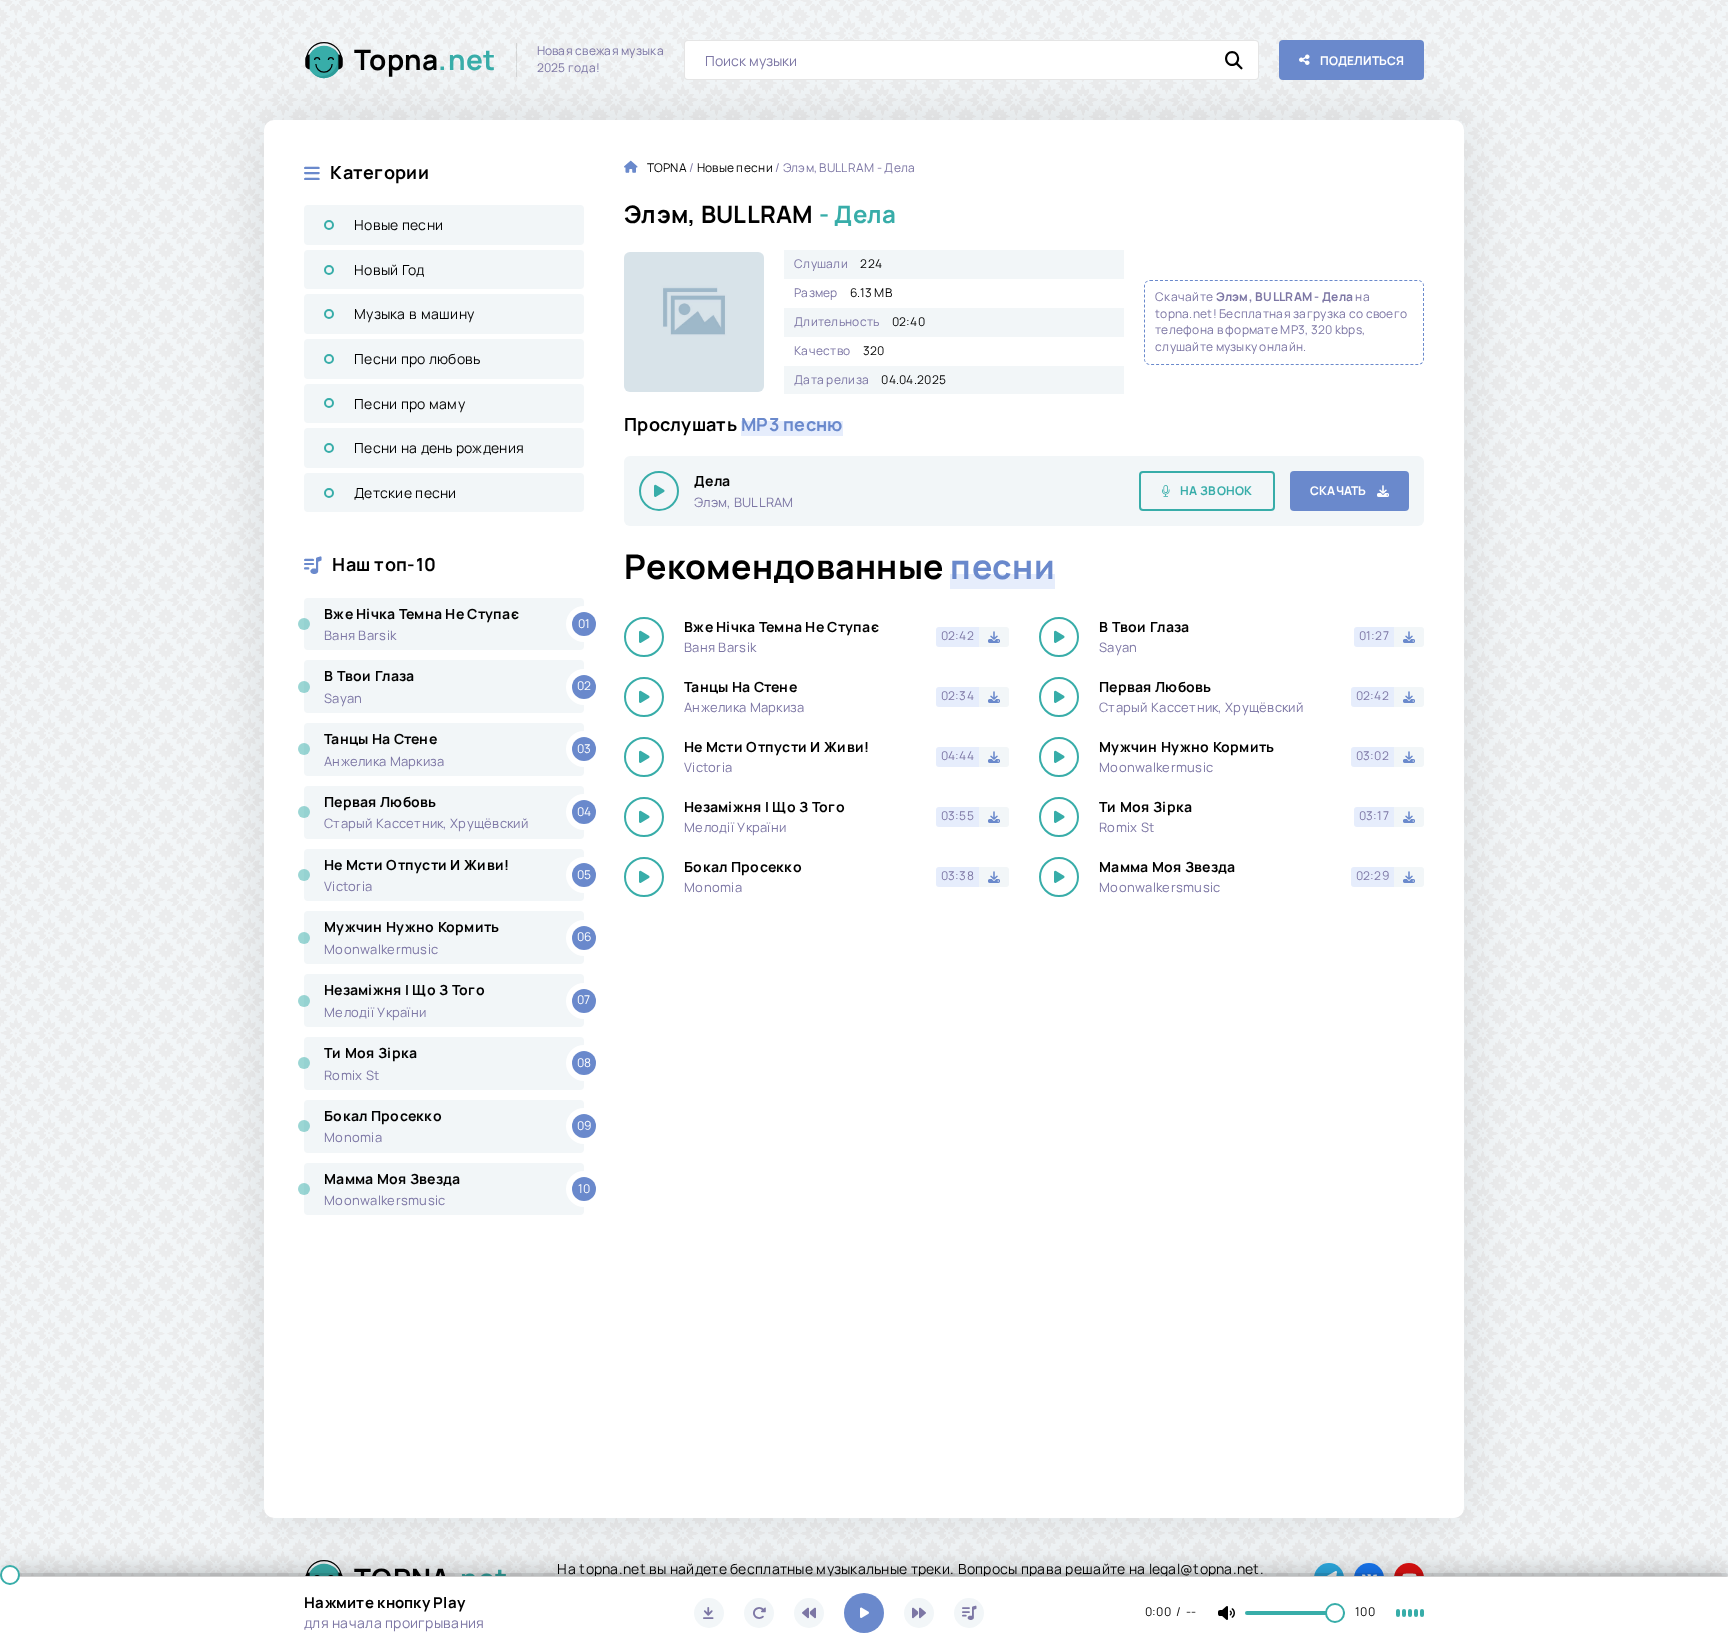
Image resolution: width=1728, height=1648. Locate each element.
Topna (425, 59)
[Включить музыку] (864, 1613)
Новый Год (389, 269)
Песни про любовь (417, 358)
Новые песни (398, 224)
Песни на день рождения (439, 447)
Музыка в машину (414, 313)
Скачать (1338, 490)
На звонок (1216, 490)
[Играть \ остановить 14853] (659, 491)
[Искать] (1234, 60)
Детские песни (405, 492)
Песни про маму (409, 403)
